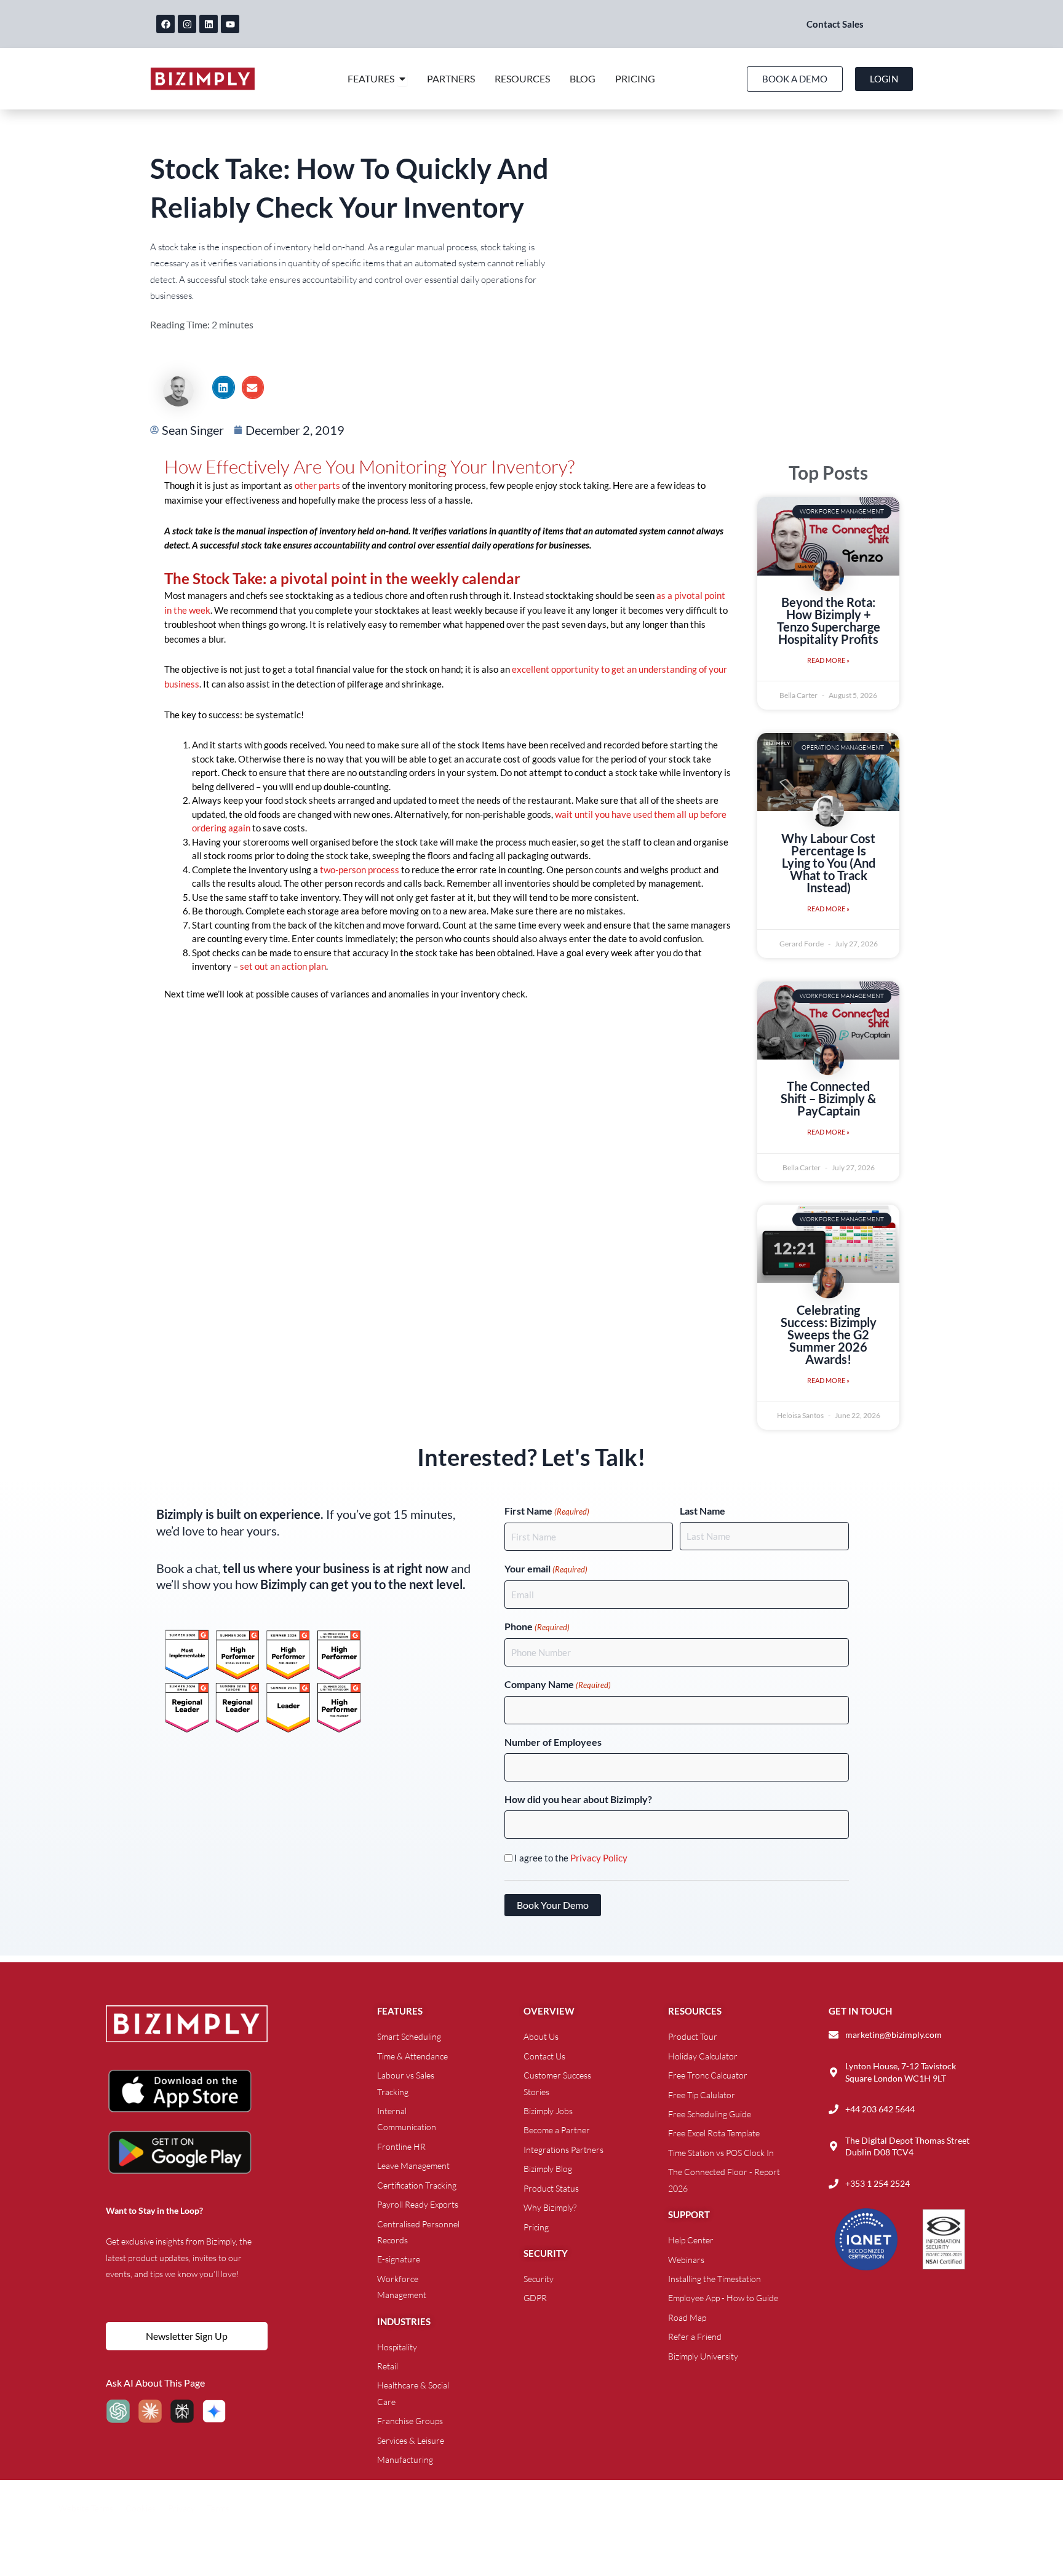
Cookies (141, 2508)
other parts (317, 485)
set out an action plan (283, 966)
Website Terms (86, 2508)
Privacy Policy (599, 1858)
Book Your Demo (553, 1905)
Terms (218, 2508)
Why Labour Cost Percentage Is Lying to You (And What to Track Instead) (828, 863)
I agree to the (571, 1858)
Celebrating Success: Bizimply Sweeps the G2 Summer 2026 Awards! (829, 1334)
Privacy (181, 2508)
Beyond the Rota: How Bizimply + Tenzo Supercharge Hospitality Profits (829, 620)
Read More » (828, 660)
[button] (223, 387)
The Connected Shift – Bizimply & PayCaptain (828, 1098)
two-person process (360, 870)
